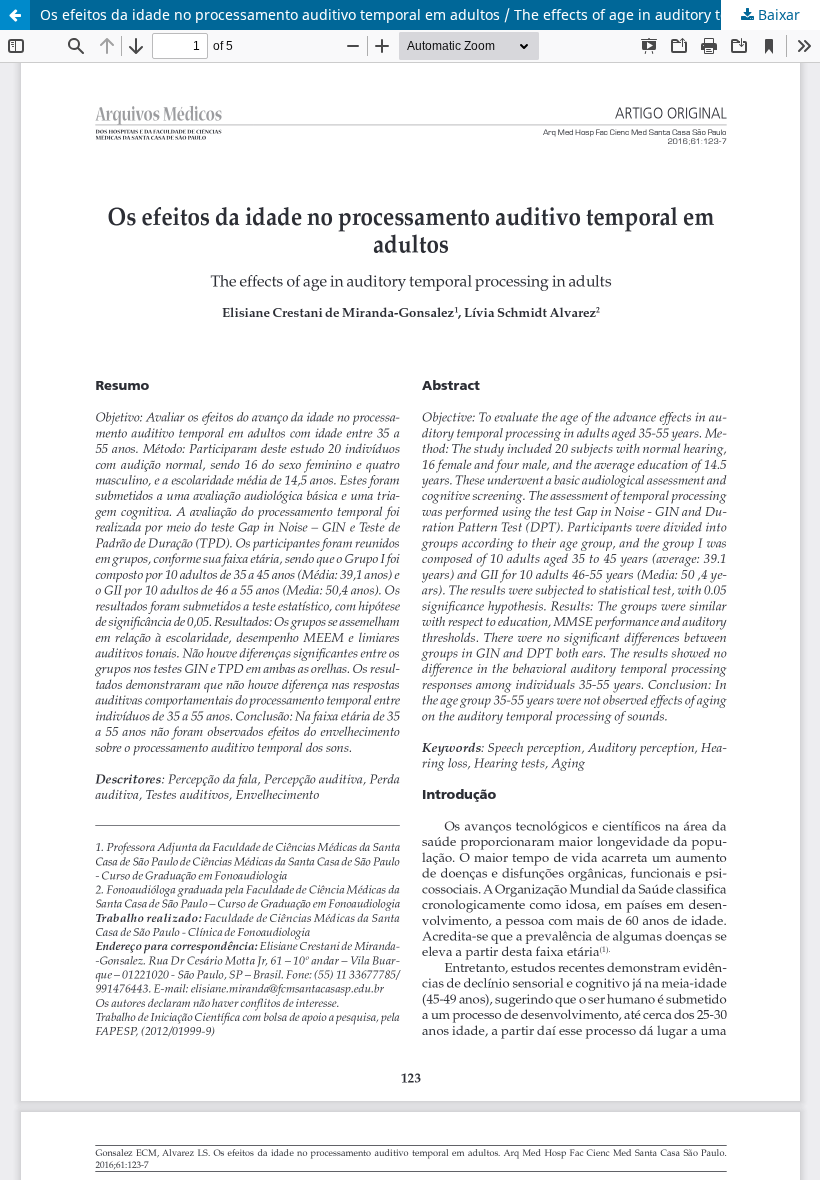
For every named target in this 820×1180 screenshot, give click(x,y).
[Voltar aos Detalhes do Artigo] (15, 15)
